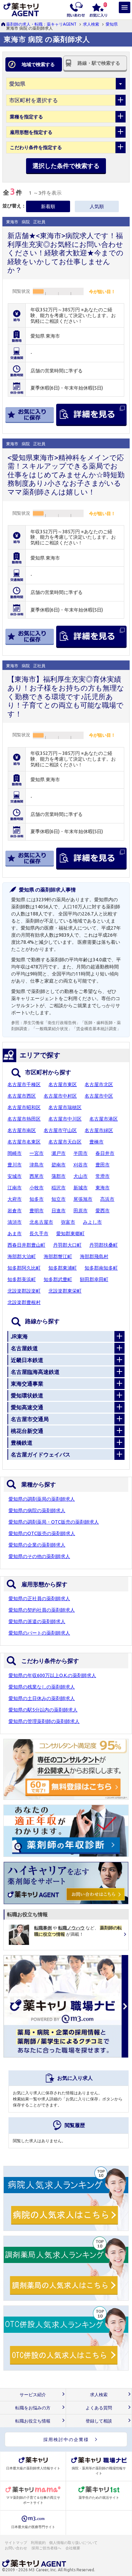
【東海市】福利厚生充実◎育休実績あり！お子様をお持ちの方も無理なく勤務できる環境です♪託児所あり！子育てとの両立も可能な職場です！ (66, 696)
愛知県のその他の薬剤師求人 (39, 1556)
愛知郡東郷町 (70, 1234)
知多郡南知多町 (101, 1268)
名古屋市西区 (22, 1096)
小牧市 (37, 1188)
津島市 (37, 1165)
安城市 (15, 1176)
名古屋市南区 (22, 1130)
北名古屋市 (41, 1222)
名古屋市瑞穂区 (65, 1107)
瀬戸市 (59, 1153)
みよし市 (92, 1222)
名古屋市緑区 (99, 1130)
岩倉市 (15, 1211)
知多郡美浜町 (22, 1279)
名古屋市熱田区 (24, 1119)
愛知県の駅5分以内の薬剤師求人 (43, 1710)
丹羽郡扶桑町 (104, 1245)
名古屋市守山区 (60, 1130)
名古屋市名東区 (24, 1142)
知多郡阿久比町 (24, 1268)
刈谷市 (81, 1165)
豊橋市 (96, 1142)
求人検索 (91, 24)
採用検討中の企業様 (66, 2439)
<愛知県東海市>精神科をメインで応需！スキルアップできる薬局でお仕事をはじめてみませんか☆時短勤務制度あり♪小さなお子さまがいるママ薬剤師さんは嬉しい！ (66, 475)
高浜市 (107, 1199)
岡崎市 (15, 1153)
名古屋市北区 (99, 1084)
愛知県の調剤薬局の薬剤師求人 (42, 1499)
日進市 (59, 1211)
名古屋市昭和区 (24, 1107)
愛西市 (103, 1211)
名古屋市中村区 (60, 1096)
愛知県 (112, 24)
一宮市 (37, 1153)
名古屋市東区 (63, 1084)
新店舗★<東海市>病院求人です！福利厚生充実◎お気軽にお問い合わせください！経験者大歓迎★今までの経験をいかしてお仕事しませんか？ (65, 253)
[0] (98, 9)
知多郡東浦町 (63, 1268)
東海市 (103, 1188)
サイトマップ (16, 2543)
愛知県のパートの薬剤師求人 (39, 1633)
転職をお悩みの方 (33, 2408)
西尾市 (37, 1176)
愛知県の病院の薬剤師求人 (37, 1510)
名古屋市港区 (104, 1119)
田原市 (81, 1211)
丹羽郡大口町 (67, 1245)
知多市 (37, 1199)
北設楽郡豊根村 (24, 1302)
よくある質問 (99, 2408)
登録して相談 (99, 2421)
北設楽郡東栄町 (65, 1291)
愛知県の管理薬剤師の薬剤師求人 (44, 1721)
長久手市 (39, 1234)
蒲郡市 (59, 1176)
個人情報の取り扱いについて (74, 2543)
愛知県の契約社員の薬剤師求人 (42, 1610)
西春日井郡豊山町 (26, 1245)
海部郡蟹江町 (58, 1256)
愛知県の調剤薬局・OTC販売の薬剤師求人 (54, 1522)
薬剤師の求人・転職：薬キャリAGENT (41, 24)
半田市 (81, 1153)
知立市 (59, 1199)
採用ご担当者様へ (47, 2548)
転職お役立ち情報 (33, 2421)
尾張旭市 (83, 1199)
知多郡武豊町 (58, 1279)
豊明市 (37, 1211)
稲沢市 (59, 1188)
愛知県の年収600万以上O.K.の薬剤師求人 (52, 1675)
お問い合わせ (16, 2548)
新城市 (81, 1188)
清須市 (15, 1222)
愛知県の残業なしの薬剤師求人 (42, 1687)
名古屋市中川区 (65, 1119)
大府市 (15, 1199)
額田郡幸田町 (94, 1279)
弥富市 (68, 1222)
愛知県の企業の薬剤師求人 (37, 1545)
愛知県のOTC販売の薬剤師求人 (42, 1533)
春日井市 (105, 1153)
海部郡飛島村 (94, 1256)
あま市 (15, 1234)
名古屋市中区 (99, 1096)
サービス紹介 (33, 2395)
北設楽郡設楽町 (24, 1291)
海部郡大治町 (22, 1256)
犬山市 (81, 1176)
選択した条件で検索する (66, 166)
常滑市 (103, 1176)
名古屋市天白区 (65, 1142)
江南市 (15, 1188)
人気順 (97, 206)
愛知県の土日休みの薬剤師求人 (42, 1698)
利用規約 (38, 2543)
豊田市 (103, 1165)
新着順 (48, 206)
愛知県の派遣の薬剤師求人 (37, 1621)
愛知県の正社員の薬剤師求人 (39, 1598)
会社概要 (73, 2548)
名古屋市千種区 (24, 1084)
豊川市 (15, 1165)
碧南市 (59, 1165)
